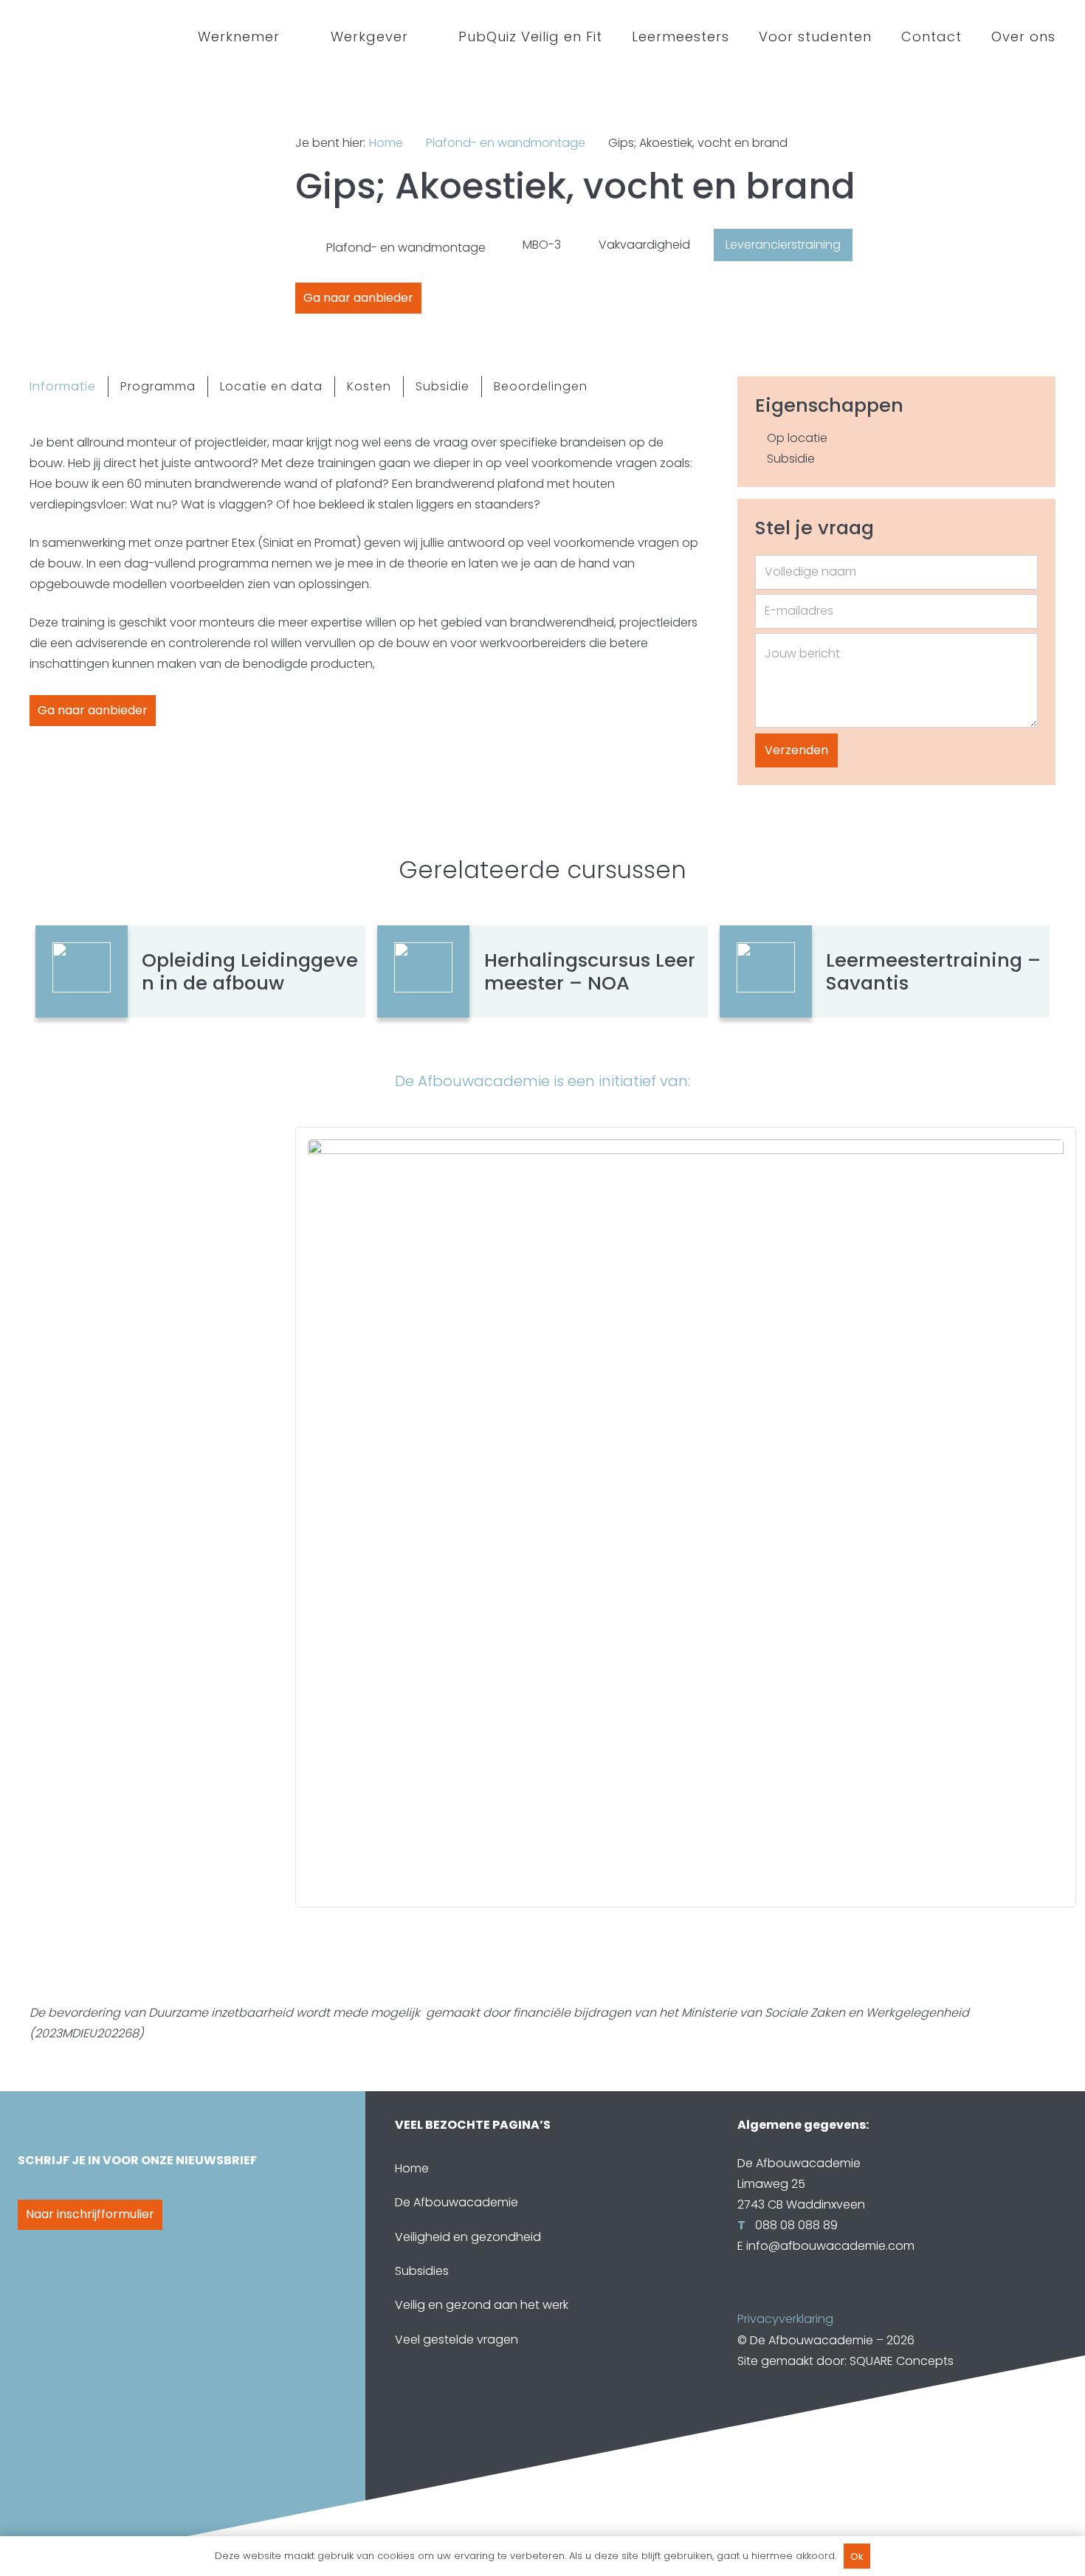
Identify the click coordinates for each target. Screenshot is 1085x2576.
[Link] (686, 1517)
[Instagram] (811, 2296)
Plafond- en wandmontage (506, 143)
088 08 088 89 (795, 2225)
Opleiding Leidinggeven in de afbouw (250, 971)
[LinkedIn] (782, 2296)
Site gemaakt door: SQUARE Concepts (845, 2361)
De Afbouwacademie (457, 2202)
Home (386, 143)
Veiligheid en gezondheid (468, 2237)
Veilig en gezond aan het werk (482, 2305)
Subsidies (422, 2271)
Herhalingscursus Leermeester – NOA (590, 971)
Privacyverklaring (785, 2319)
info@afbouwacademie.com (830, 2246)
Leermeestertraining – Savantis (933, 971)
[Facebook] (752, 2296)
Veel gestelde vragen (457, 2340)
